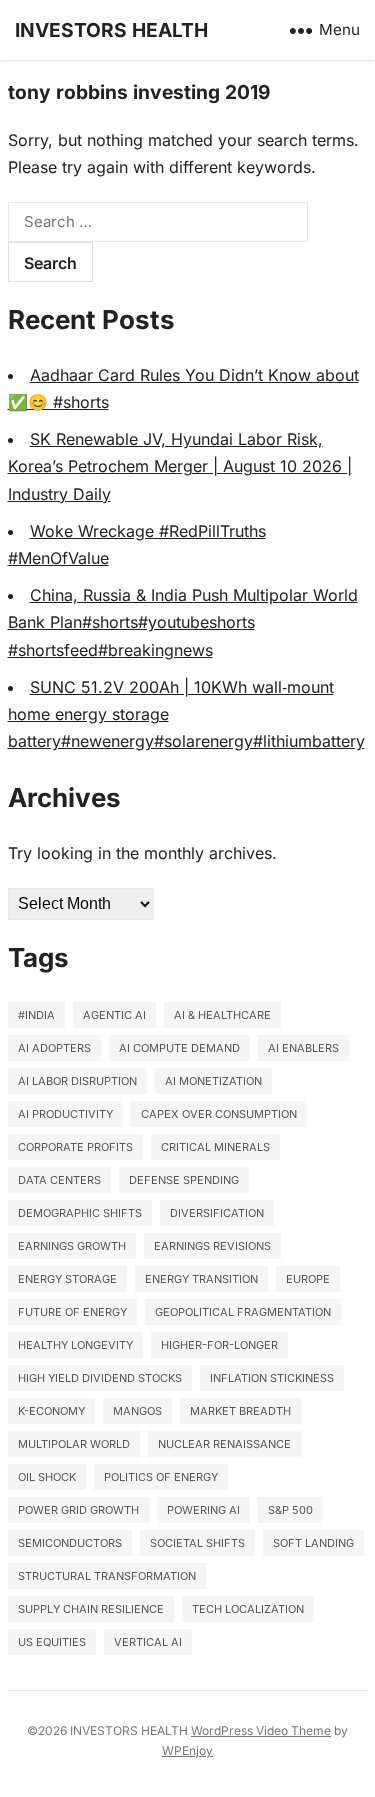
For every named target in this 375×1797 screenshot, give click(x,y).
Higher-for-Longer (219, 1345)
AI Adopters (54, 1048)
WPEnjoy (187, 1750)
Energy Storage (67, 1279)
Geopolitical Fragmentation (243, 1312)
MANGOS (137, 1411)
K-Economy (51, 1411)
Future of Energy (72, 1312)
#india (36, 1015)
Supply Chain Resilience (91, 1609)
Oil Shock (47, 1477)
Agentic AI (114, 1015)
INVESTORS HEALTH (111, 30)
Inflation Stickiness (272, 1378)
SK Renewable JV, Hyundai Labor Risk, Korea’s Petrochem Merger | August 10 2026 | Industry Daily (180, 466)
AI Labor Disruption (77, 1081)
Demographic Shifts (80, 1213)
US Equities (52, 1642)
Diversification (217, 1213)
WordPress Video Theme (261, 1730)
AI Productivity (65, 1114)
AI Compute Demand (179, 1048)
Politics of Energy (161, 1477)
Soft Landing (313, 1543)
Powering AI (203, 1510)
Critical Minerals (215, 1147)
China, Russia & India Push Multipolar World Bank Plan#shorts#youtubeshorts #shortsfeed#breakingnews (183, 622)
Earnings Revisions (212, 1246)
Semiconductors (70, 1543)
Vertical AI (148, 1642)
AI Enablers (303, 1048)
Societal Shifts (197, 1543)
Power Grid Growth (78, 1510)
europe (308, 1279)
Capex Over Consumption (219, 1114)
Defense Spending (184, 1180)
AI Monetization (213, 1081)
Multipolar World (74, 1444)
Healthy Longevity (75, 1345)
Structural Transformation (107, 1576)
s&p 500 (290, 1510)
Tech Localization (248, 1609)
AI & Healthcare (222, 1015)
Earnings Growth (72, 1246)
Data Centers (59, 1180)
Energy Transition (201, 1279)
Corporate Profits (75, 1147)
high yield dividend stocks (100, 1378)
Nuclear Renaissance (224, 1444)
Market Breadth (240, 1411)
